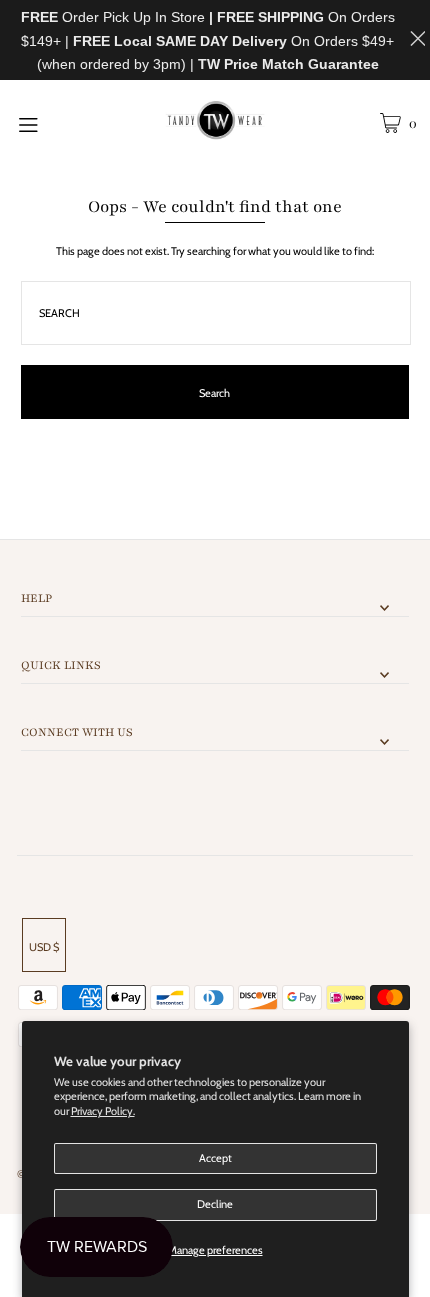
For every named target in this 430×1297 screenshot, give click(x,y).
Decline (215, 1204)
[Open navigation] (57, 123)
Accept (215, 1158)
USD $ (44, 947)
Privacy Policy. (103, 1111)
